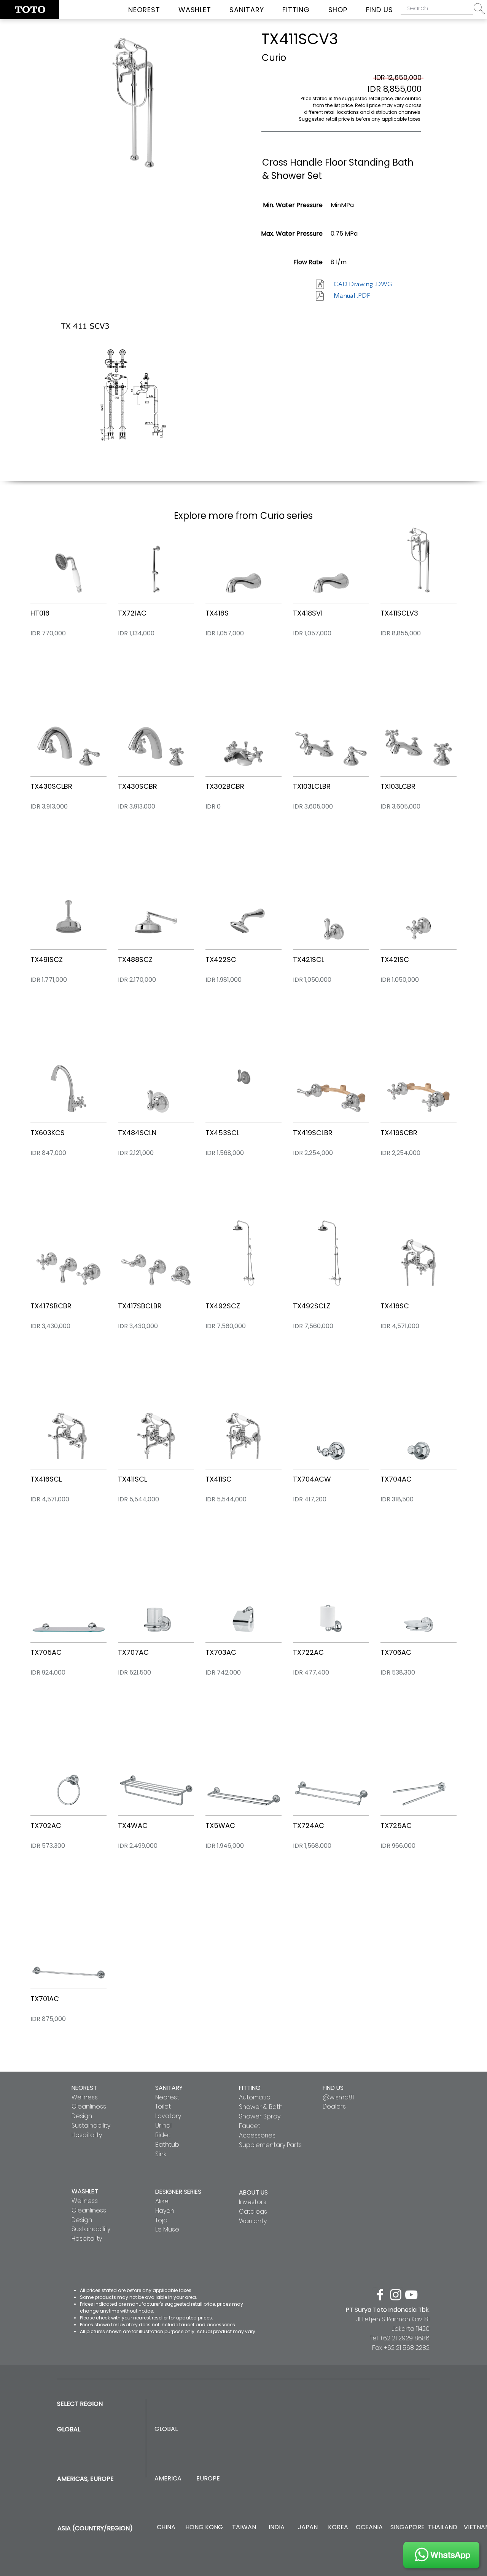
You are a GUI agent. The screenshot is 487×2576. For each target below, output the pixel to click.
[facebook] (380, 2295)
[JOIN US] (441, 2555)
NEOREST (84, 2088)
